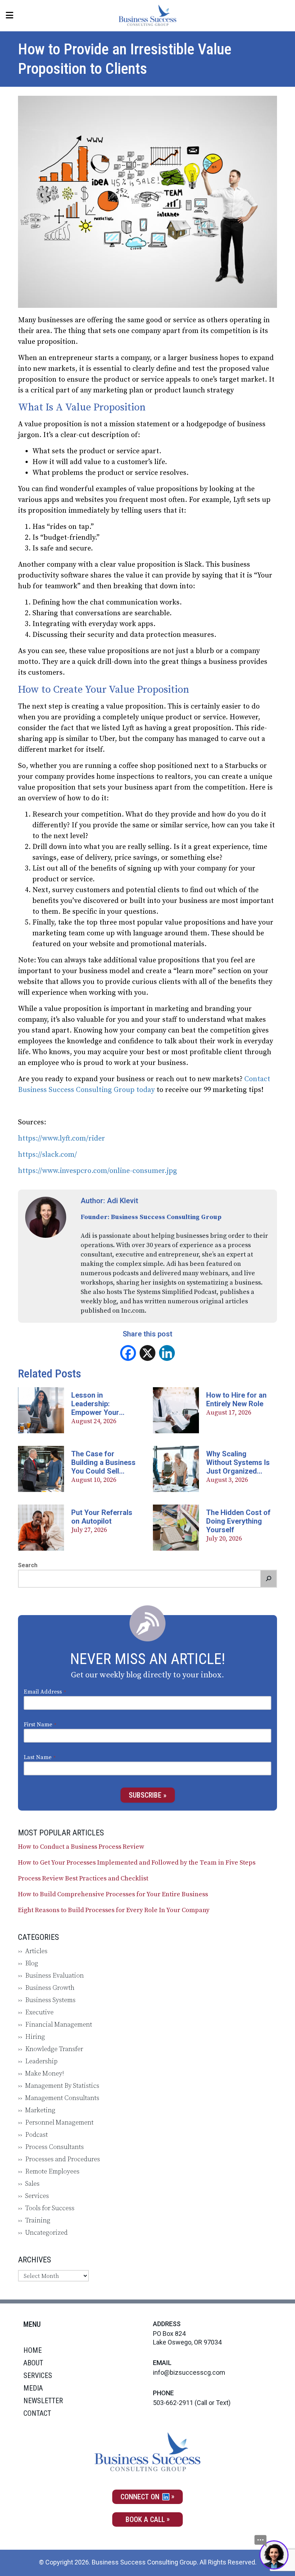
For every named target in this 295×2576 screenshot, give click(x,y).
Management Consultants (62, 2098)
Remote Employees (52, 2172)
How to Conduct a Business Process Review (81, 1847)
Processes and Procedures (63, 2159)
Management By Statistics (62, 2086)
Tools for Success (50, 2208)
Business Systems (50, 2000)
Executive (39, 2012)
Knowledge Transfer (54, 2049)
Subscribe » (148, 1795)
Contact (37, 2413)
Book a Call (145, 2519)
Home (33, 2350)
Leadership (41, 2061)
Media (33, 2388)
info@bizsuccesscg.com (189, 2372)
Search (28, 1565)
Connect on (141, 2497)
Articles (36, 1951)
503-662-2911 (173, 2403)
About (33, 2363)
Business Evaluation (55, 1976)
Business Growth (50, 1988)
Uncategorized (46, 2233)
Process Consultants (55, 2147)
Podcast (37, 2135)
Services (37, 2196)
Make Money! (45, 2074)
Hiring (35, 2037)
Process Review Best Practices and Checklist (83, 1879)
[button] (268, 1579)
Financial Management (59, 2025)
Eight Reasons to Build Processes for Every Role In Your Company (114, 1910)
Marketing (40, 2110)
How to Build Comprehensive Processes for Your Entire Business (113, 1894)
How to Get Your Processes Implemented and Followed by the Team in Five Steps (137, 1863)
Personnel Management (59, 2123)
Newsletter (43, 2401)
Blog (32, 1963)
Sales (32, 2184)
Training (38, 2220)
